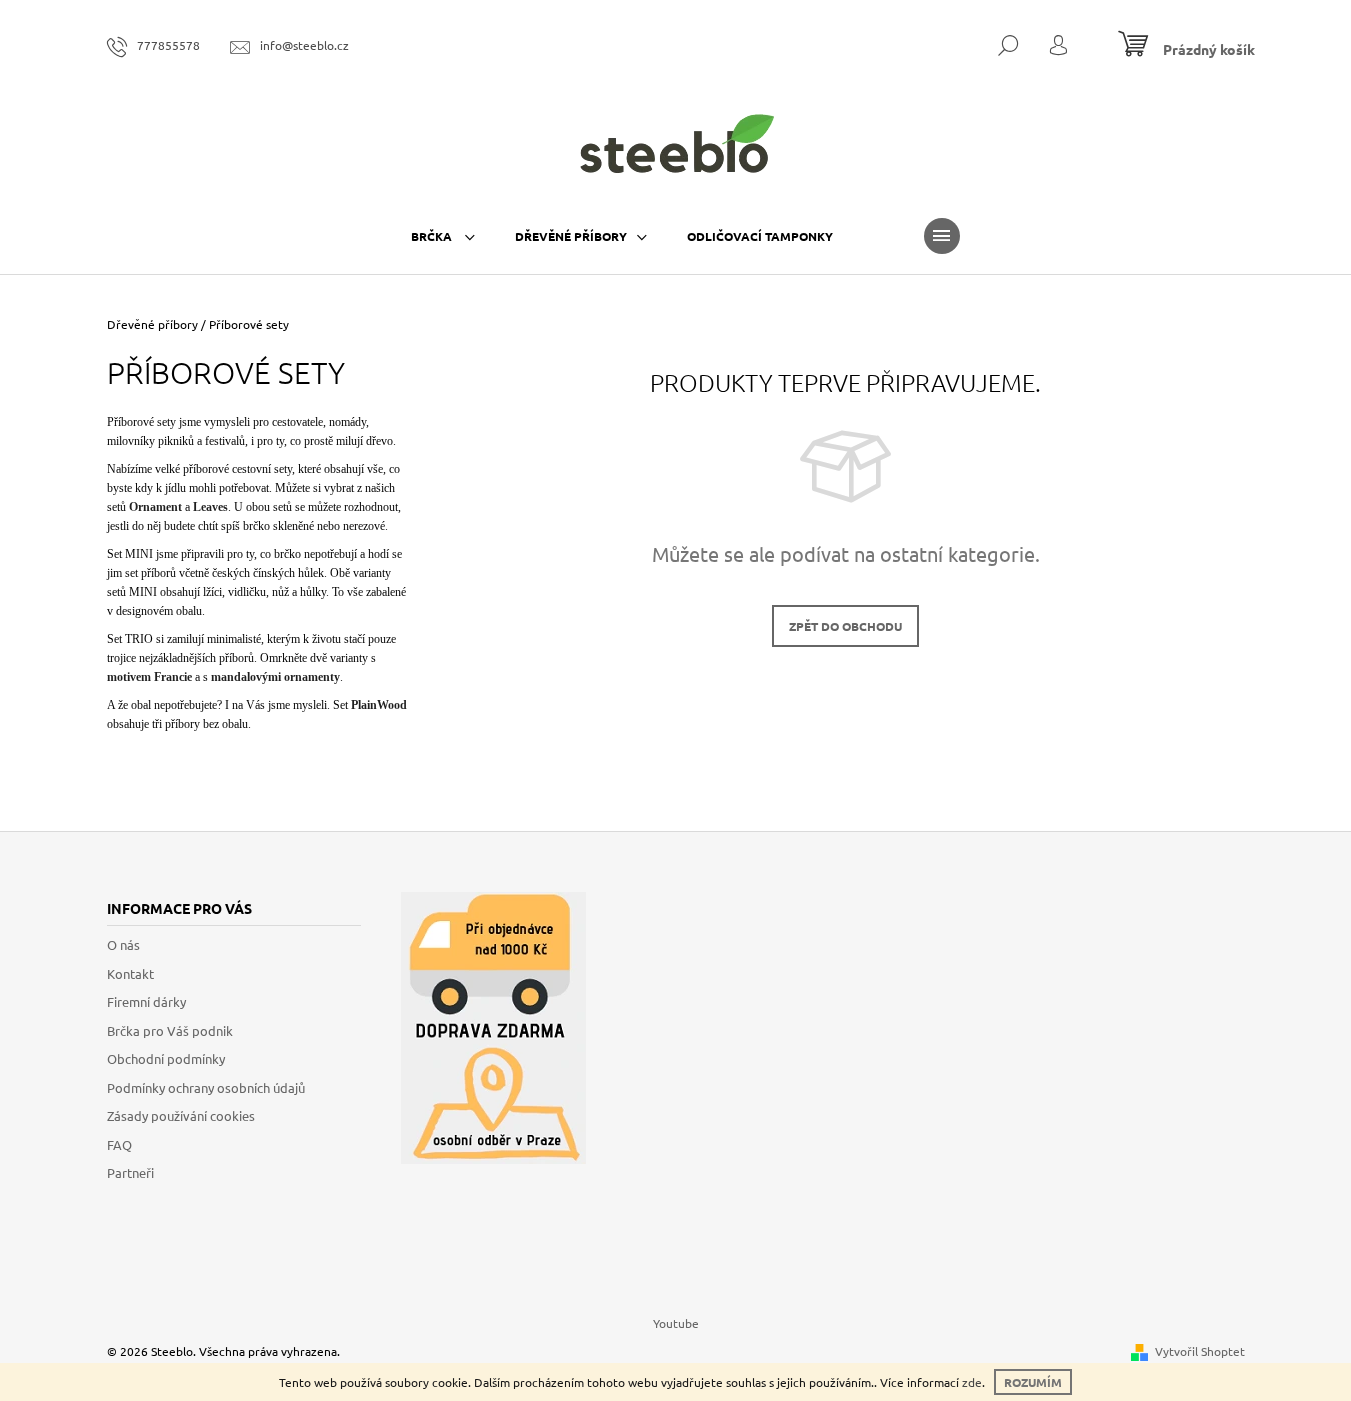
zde (972, 1382)
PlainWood (379, 705)
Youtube (676, 1323)
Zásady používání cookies (181, 1115)
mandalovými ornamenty (274, 677)
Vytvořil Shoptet (1200, 1351)
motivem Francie (149, 677)
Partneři (130, 1172)
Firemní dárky (146, 1001)
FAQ (119, 1144)
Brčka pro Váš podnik (170, 1030)
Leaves (209, 507)
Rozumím (1033, 1382)
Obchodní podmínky (166, 1058)
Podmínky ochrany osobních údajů (206, 1087)
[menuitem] (443, 236)
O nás (123, 944)
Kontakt (130, 973)
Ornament (155, 507)
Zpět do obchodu (845, 626)
